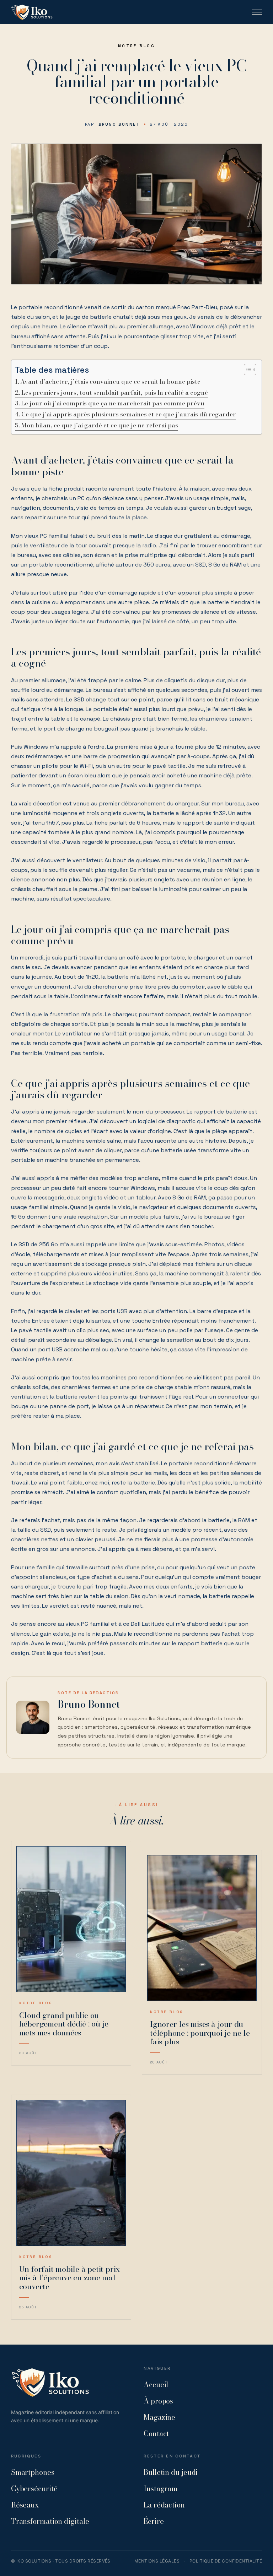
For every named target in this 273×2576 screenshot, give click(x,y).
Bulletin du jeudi (171, 2472)
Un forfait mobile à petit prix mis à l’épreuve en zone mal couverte (69, 2278)
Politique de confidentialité (226, 2561)
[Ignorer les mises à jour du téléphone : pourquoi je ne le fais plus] (202, 1928)
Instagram (160, 2489)
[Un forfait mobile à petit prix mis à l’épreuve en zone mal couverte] (71, 2173)
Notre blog (136, 46)
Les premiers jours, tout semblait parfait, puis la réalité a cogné (115, 393)
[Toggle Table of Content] (247, 370)
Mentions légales (157, 2561)
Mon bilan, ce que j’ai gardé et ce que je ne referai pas (100, 425)
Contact (156, 2433)
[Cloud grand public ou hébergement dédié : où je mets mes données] (71, 1919)
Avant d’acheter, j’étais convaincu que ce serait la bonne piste (110, 382)
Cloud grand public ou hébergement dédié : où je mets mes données (64, 2024)
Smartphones (33, 2472)
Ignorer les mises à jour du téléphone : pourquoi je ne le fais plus (200, 2033)
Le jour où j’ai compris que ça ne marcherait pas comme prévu (113, 403)
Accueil (156, 2384)
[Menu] (257, 12)
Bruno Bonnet (119, 124)
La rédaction (164, 2505)
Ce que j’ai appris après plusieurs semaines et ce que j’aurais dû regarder (129, 414)
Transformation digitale (50, 2521)
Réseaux (25, 2505)
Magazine (159, 2417)
